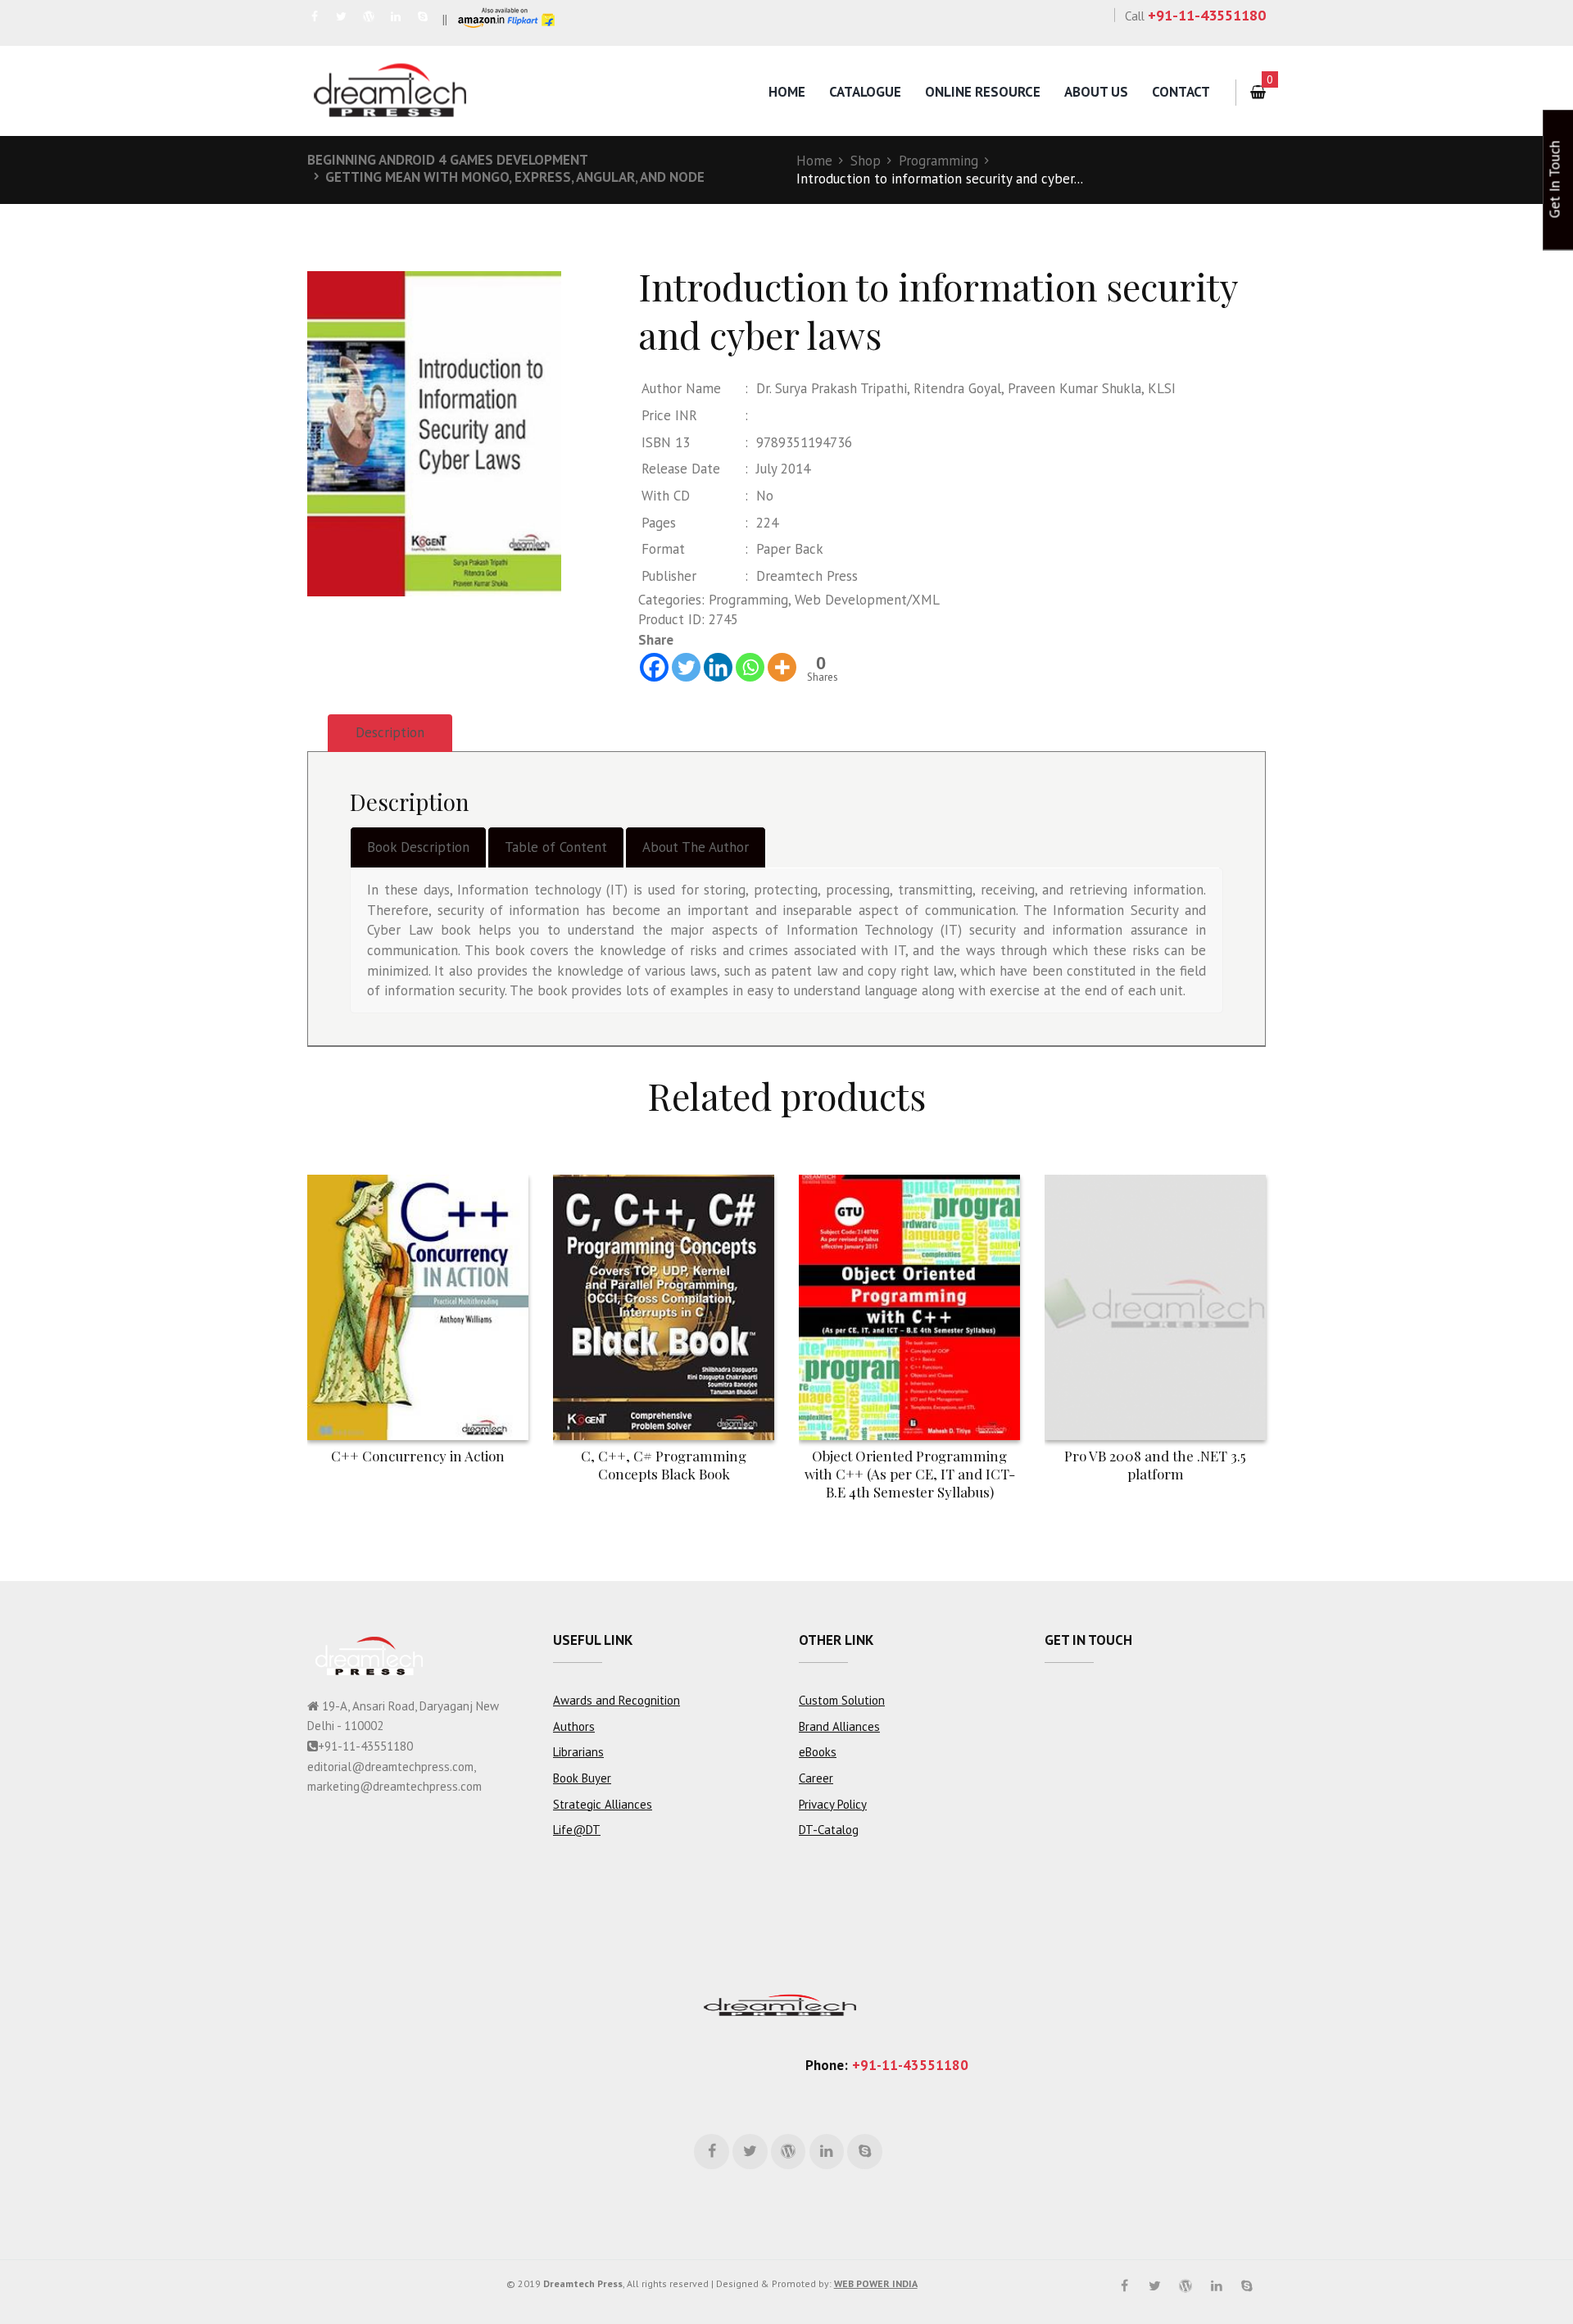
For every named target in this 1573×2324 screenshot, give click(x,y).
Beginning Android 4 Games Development (448, 160)
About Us (1096, 92)
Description (390, 732)
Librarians (578, 1752)
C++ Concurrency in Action (418, 1456)
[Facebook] (654, 667)
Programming (938, 161)
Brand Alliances (839, 1726)
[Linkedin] (718, 667)
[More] (782, 667)
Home (787, 92)
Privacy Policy (833, 1804)
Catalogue (865, 92)
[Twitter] (686, 667)
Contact (1181, 92)
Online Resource (983, 92)
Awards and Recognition (617, 1700)
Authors (574, 1726)
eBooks (818, 1752)
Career (816, 1778)
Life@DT (577, 1830)
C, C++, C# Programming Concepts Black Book (664, 1465)
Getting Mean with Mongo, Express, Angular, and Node (515, 177)
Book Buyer (582, 1778)
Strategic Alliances (603, 1804)
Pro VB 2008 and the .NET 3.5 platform (1155, 1465)
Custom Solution (842, 1700)
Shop (866, 161)
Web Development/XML (867, 600)
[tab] (390, 734)
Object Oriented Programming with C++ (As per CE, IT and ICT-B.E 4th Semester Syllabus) (910, 1474)
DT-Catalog (829, 1830)
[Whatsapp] (750, 667)
